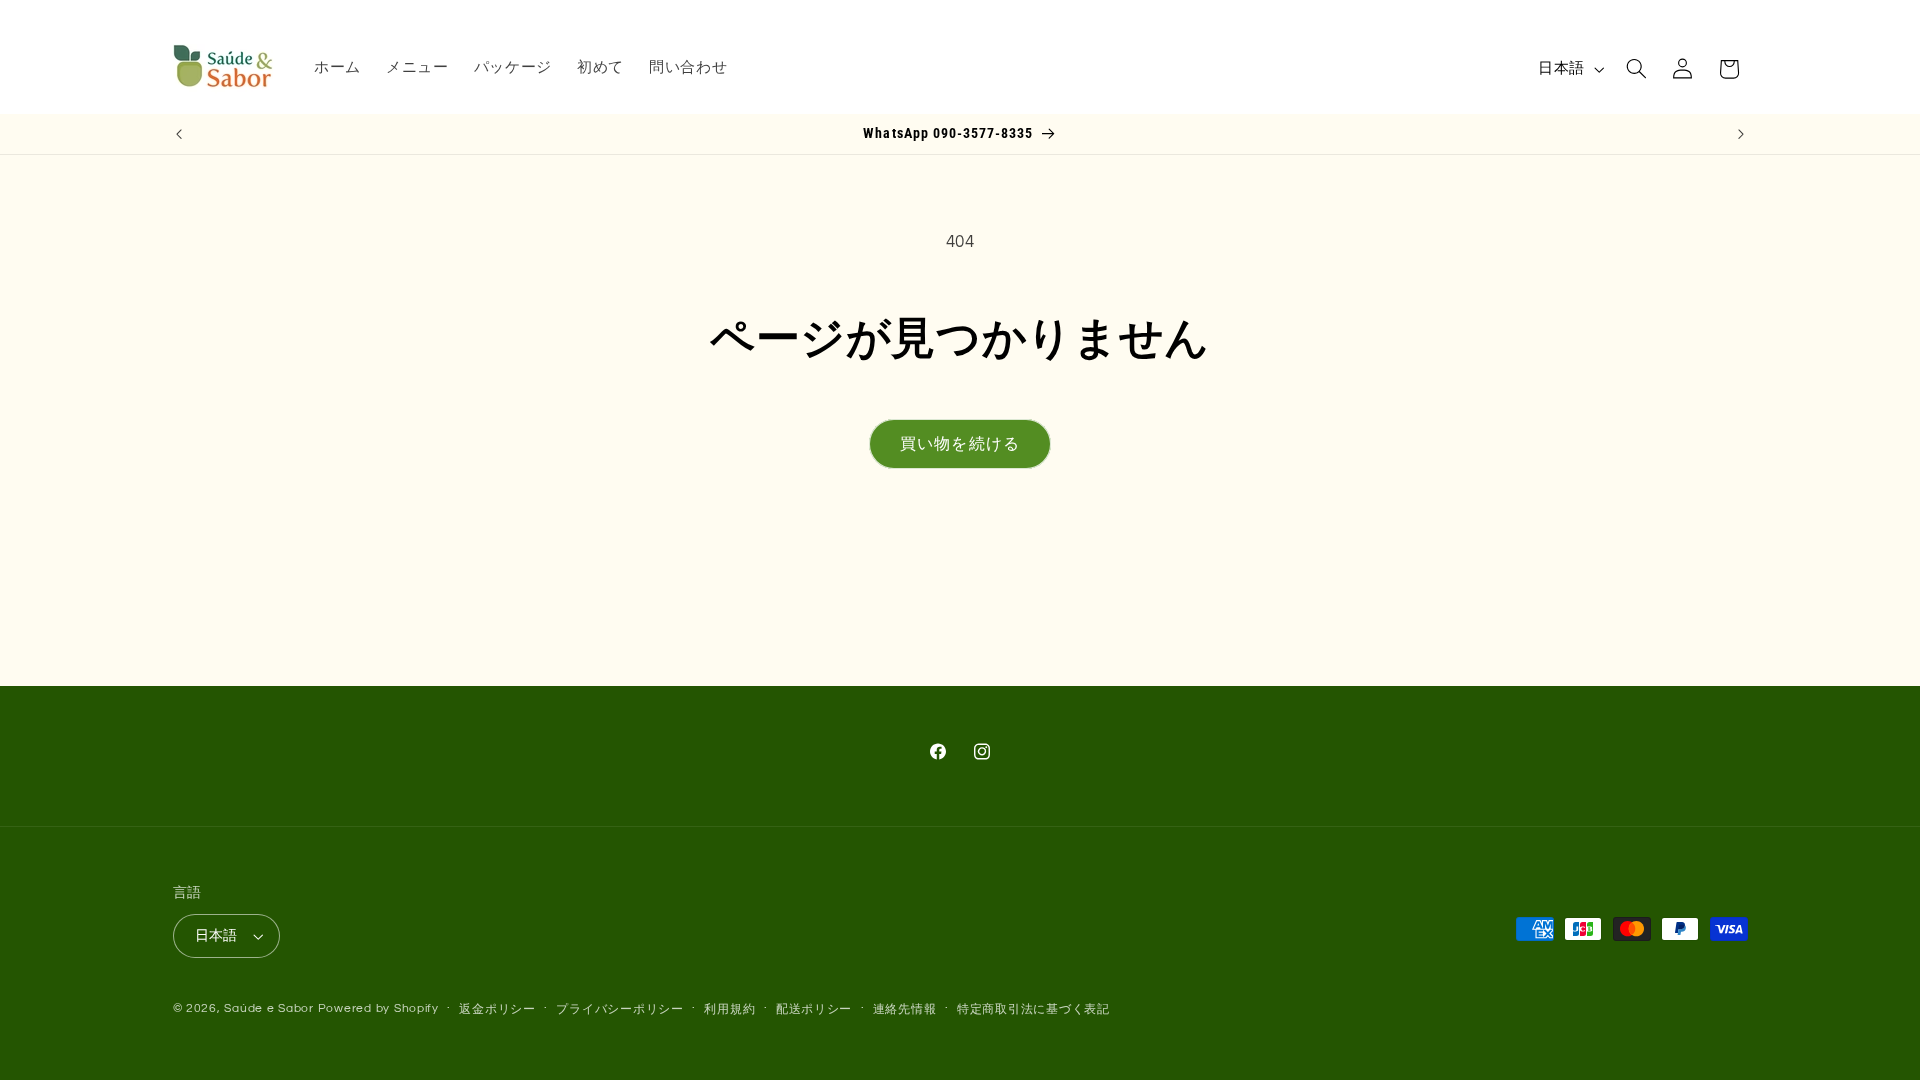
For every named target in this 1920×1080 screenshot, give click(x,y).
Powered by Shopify (378, 1008)
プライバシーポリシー (619, 1009)
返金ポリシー (497, 1009)
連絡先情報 (905, 1009)
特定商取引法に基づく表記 (1033, 1009)
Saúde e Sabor (269, 1008)
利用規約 (729, 1009)
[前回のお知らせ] (179, 134)
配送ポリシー (814, 1009)
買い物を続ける (959, 444)
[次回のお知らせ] (1741, 134)
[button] (1636, 69)
